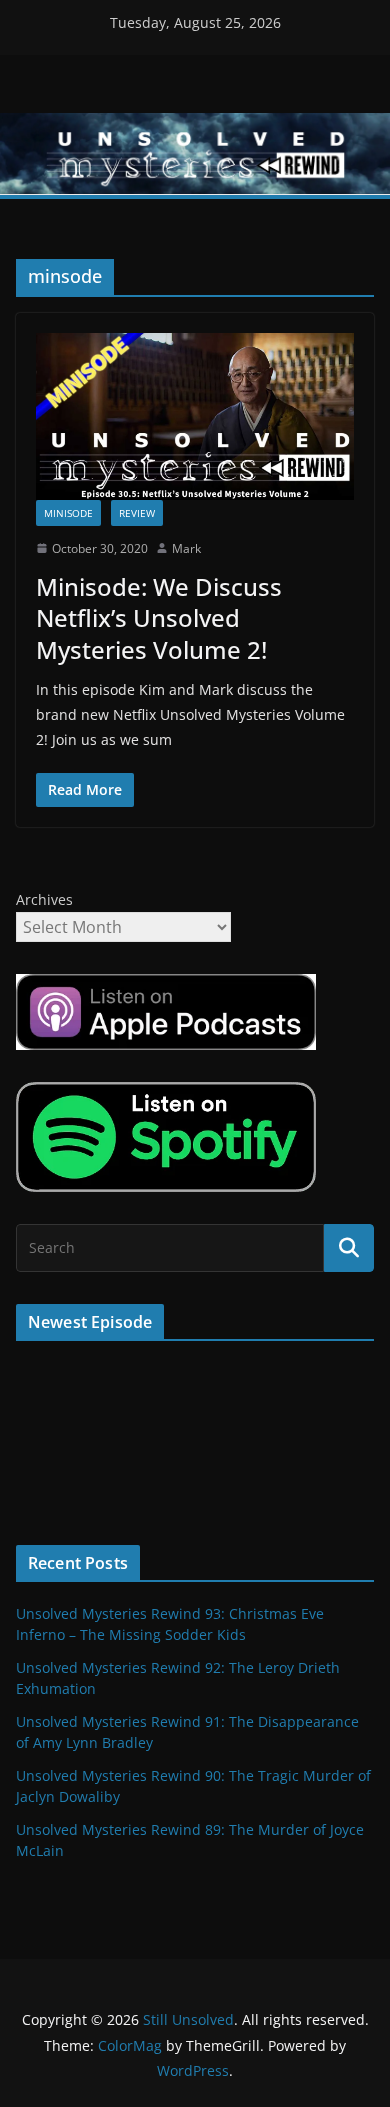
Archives (44, 899)
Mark (186, 548)
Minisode (68, 513)
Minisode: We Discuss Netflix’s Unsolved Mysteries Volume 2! (159, 617)
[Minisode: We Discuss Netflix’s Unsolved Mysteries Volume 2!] (195, 416)
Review (137, 513)
